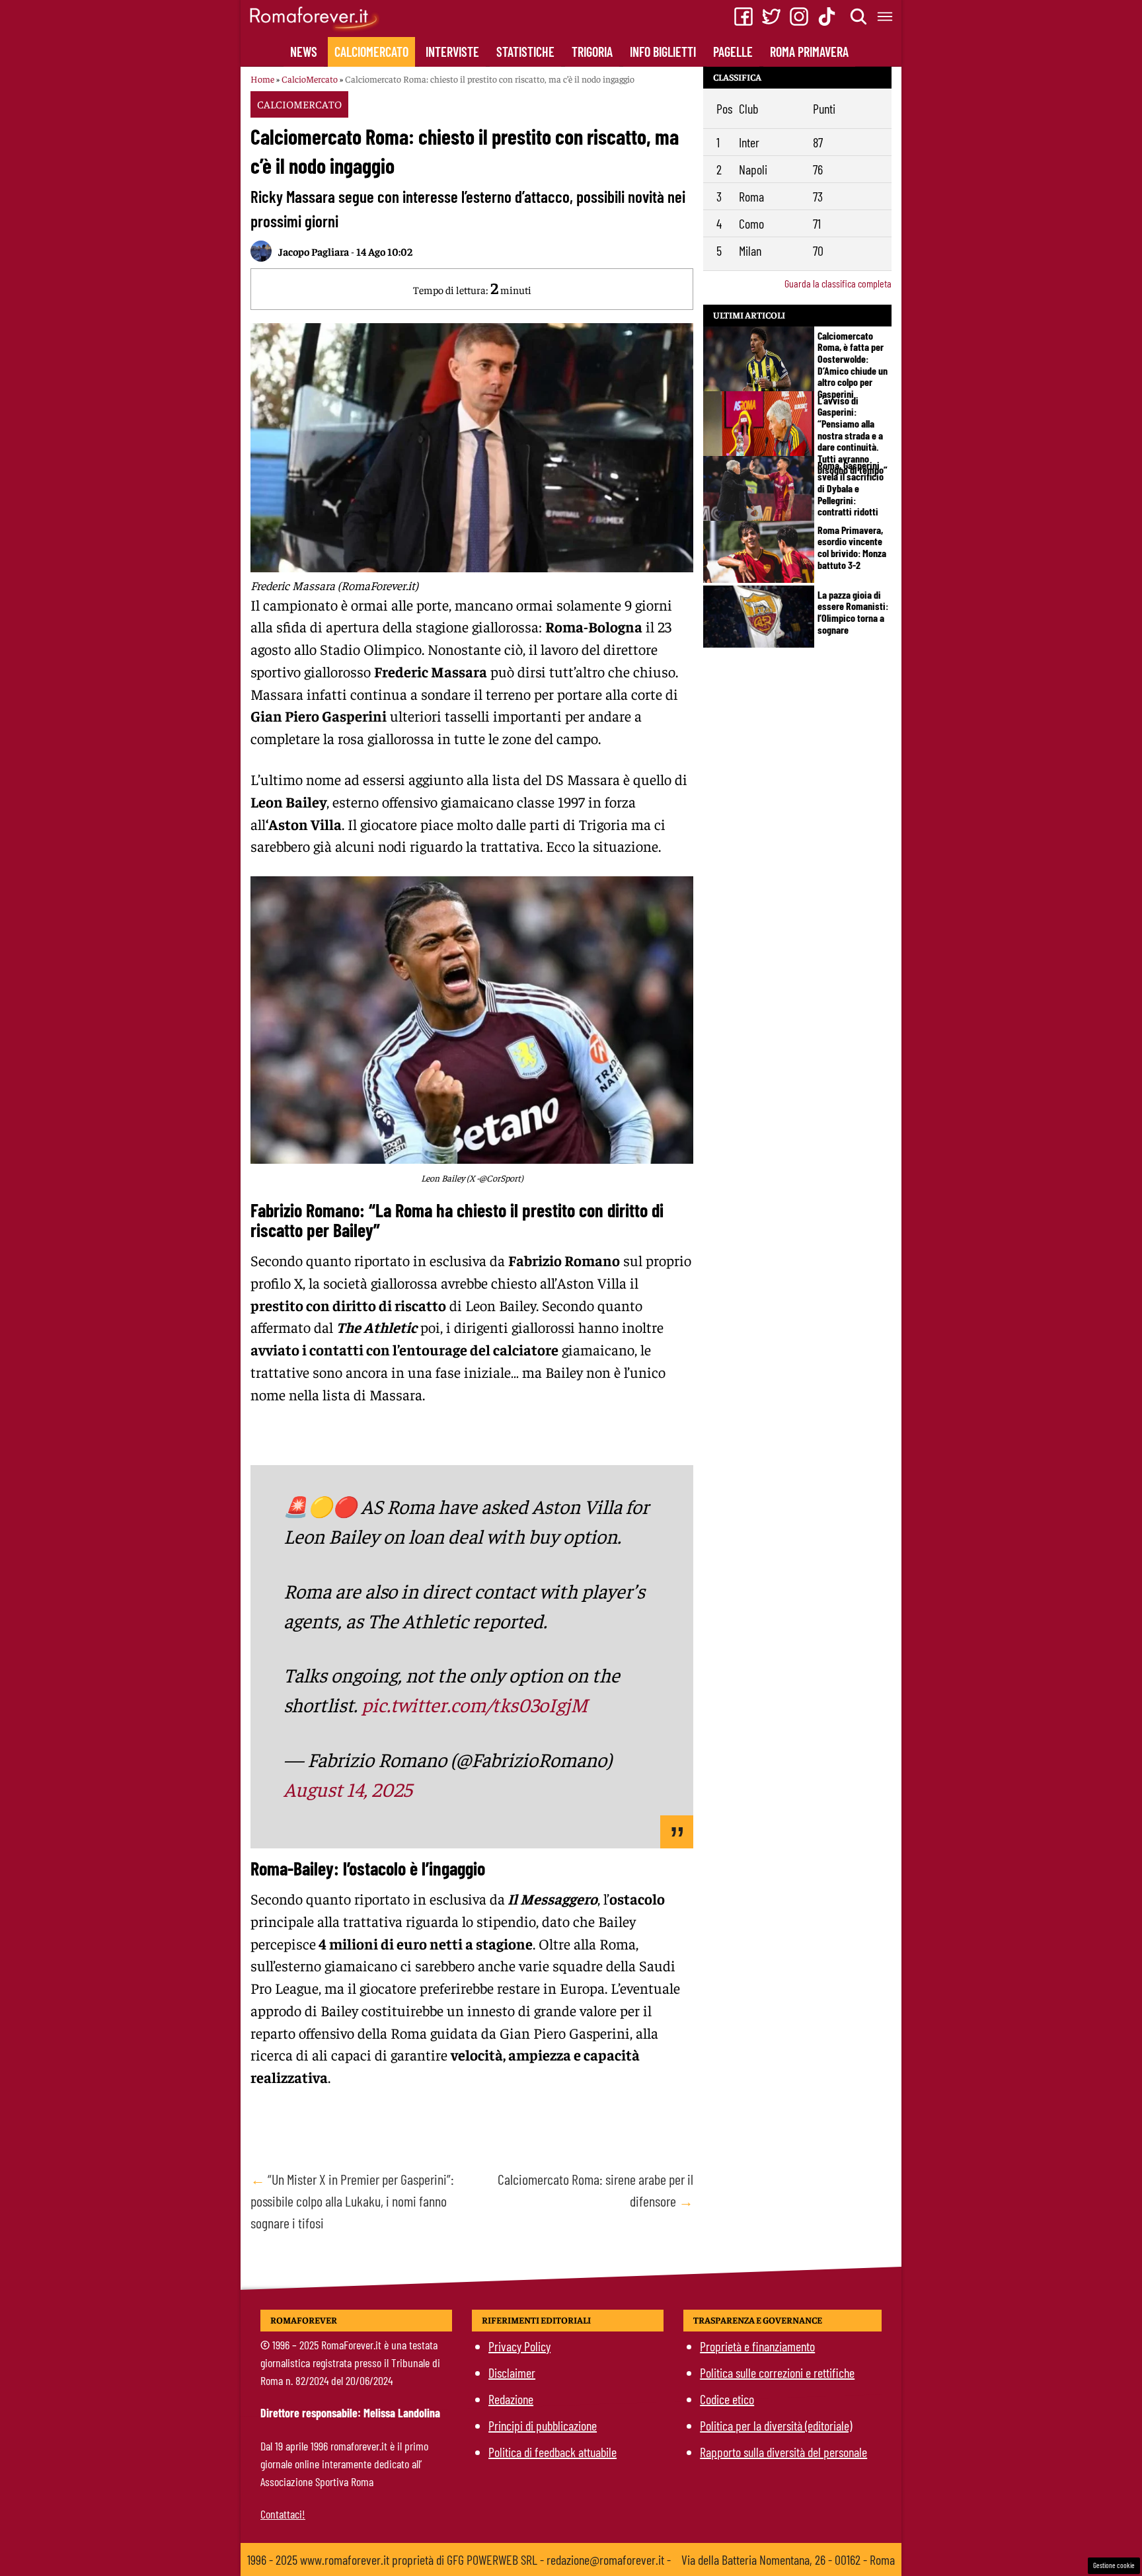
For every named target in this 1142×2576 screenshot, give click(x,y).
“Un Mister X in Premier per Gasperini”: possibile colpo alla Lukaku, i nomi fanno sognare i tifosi (352, 2201)
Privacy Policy (519, 2346)
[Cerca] (859, 17)
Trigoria (592, 52)
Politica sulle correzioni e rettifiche (777, 2372)
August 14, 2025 (348, 1789)
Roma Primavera (809, 52)
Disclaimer (512, 2372)
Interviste (452, 52)
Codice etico (727, 2399)
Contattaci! (283, 2514)
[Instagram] (799, 17)
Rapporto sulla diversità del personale (783, 2452)
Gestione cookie (1114, 2565)
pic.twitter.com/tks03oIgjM (475, 1704)
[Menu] (886, 17)
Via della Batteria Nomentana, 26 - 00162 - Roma (788, 2559)
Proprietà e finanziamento (757, 2346)
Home (262, 79)
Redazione (511, 2399)
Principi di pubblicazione (543, 2425)
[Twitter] (771, 17)
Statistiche (525, 52)
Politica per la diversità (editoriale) (776, 2425)
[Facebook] (743, 17)
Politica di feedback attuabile (552, 2452)
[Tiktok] (827, 17)
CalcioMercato (371, 52)
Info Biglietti (663, 52)
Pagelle (733, 52)
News (304, 52)
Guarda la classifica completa (838, 283)
